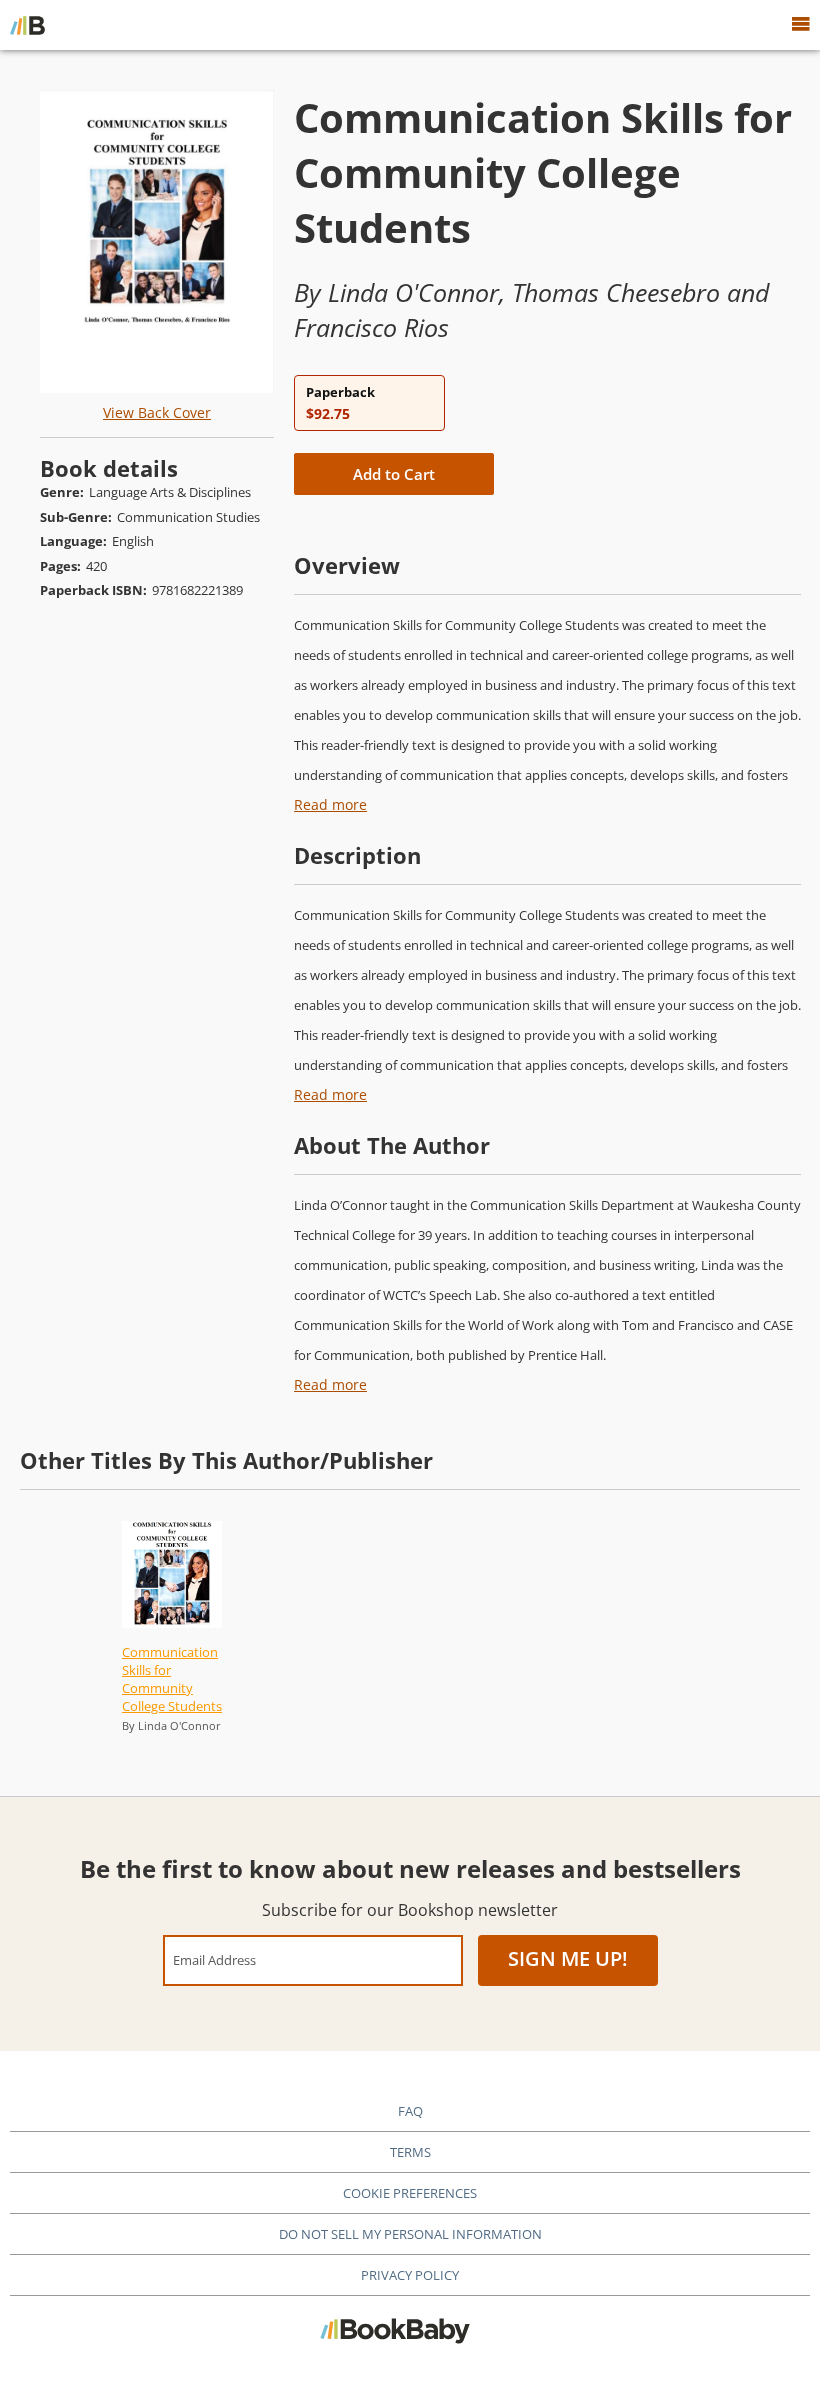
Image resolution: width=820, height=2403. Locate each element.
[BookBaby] (27, 25)
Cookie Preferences (410, 2193)
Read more (330, 804)
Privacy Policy (410, 2275)
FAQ (410, 2111)
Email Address (214, 1959)
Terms (410, 2152)
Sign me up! (568, 1958)
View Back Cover (157, 412)
